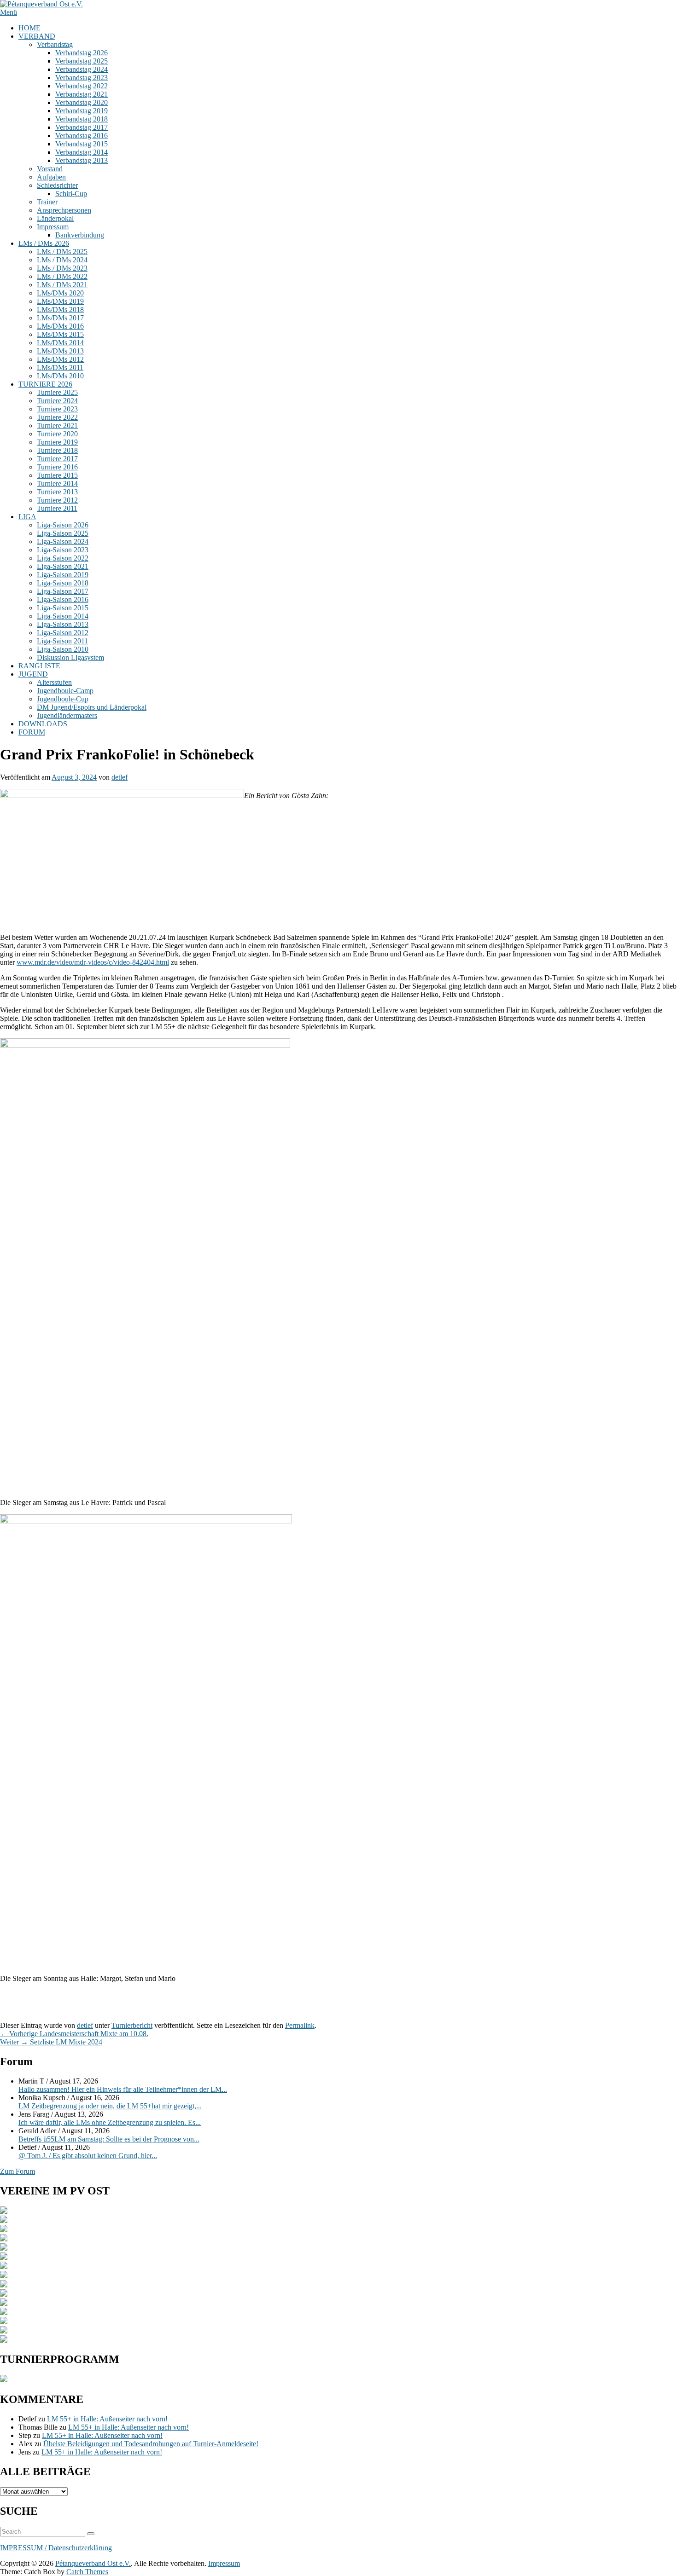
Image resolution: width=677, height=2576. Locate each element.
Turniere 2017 (57, 459)
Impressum (53, 227)
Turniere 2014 (57, 483)
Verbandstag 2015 (82, 144)
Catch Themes (87, 2572)
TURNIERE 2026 (45, 384)
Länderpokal (55, 218)
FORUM (32, 732)
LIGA (27, 517)
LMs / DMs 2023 (62, 268)
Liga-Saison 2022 (63, 558)
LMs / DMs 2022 (62, 276)
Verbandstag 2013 (82, 160)
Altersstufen (54, 682)
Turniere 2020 (57, 434)
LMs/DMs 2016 (60, 326)
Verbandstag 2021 (82, 94)
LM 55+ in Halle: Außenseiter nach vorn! (107, 2419)
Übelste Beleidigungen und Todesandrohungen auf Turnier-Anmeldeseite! (151, 2444)
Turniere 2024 (57, 401)
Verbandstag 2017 (82, 127)
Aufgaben (51, 177)
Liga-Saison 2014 (63, 616)
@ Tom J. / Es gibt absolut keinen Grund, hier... (88, 2156)
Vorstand (50, 169)
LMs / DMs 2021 (62, 285)
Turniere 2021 (57, 425)
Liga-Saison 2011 (62, 641)
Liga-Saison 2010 (63, 649)
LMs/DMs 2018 (60, 310)
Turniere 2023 (57, 409)
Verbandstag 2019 (82, 111)
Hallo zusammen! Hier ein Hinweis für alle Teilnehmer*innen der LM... (123, 2089)
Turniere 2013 (57, 492)
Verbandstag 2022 (82, 86)
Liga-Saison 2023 (63, 550)
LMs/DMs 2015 (60, 334)
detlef (120, 777)
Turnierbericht (132, 2025)
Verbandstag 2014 (82, 152)
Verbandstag (55, 44)
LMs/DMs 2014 (60, 343)
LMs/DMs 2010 (60, 376)
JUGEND (33, 674)
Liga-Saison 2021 (63, 566)
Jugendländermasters (67, 715)
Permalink (300, 2025)
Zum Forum (18, 2171)
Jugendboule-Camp (65, 691)
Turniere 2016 (57, 467)
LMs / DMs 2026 (44, 243)
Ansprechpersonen (64, 210)
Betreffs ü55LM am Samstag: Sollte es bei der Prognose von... (109, 2139)
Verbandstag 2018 (82, 119)
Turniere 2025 (57, 392)
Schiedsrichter (57, 185)
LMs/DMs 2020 (60, 293)
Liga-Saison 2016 (63, 599)
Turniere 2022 (57, 417)
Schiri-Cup (71, 194)
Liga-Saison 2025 (63, 533)
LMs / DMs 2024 (62, 260)
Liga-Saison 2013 (63, 624)
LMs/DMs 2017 (60, 318)
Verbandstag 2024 (82, 69)
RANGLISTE (39, 666)
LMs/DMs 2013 (60, 351)
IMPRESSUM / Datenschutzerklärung (56, 2548)
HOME (29, 28)
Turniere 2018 (57, 450)
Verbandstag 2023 (82, 78)
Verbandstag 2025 (82, 61)
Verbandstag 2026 (82, 53)
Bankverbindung (80, 235)
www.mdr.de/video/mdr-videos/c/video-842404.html (93, 962)
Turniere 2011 (57, 508)
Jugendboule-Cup (63, 699)
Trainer (47, 202)
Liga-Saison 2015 (63, 608)
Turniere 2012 (57, 500)
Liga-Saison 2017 (63, 591)
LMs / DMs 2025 (62, 252)
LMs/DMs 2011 (60, 368)
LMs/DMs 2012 (60, 359)
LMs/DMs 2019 (60, 301)
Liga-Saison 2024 (63, 541)
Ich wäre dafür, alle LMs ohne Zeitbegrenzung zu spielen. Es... (110, 2122)
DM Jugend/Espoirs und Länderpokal (92, 707)
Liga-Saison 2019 (63, 575)
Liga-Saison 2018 (63, 583)
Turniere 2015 (57, 475)
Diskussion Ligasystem (70, 657)
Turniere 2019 (57, 442)
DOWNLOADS (43, 724)
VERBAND (37, 36)
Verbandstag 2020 (82, 102)
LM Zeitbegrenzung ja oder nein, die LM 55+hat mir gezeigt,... (110, 2106)
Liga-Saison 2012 (63, 633)
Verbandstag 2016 (82, 136)
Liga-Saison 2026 (63, 525)
